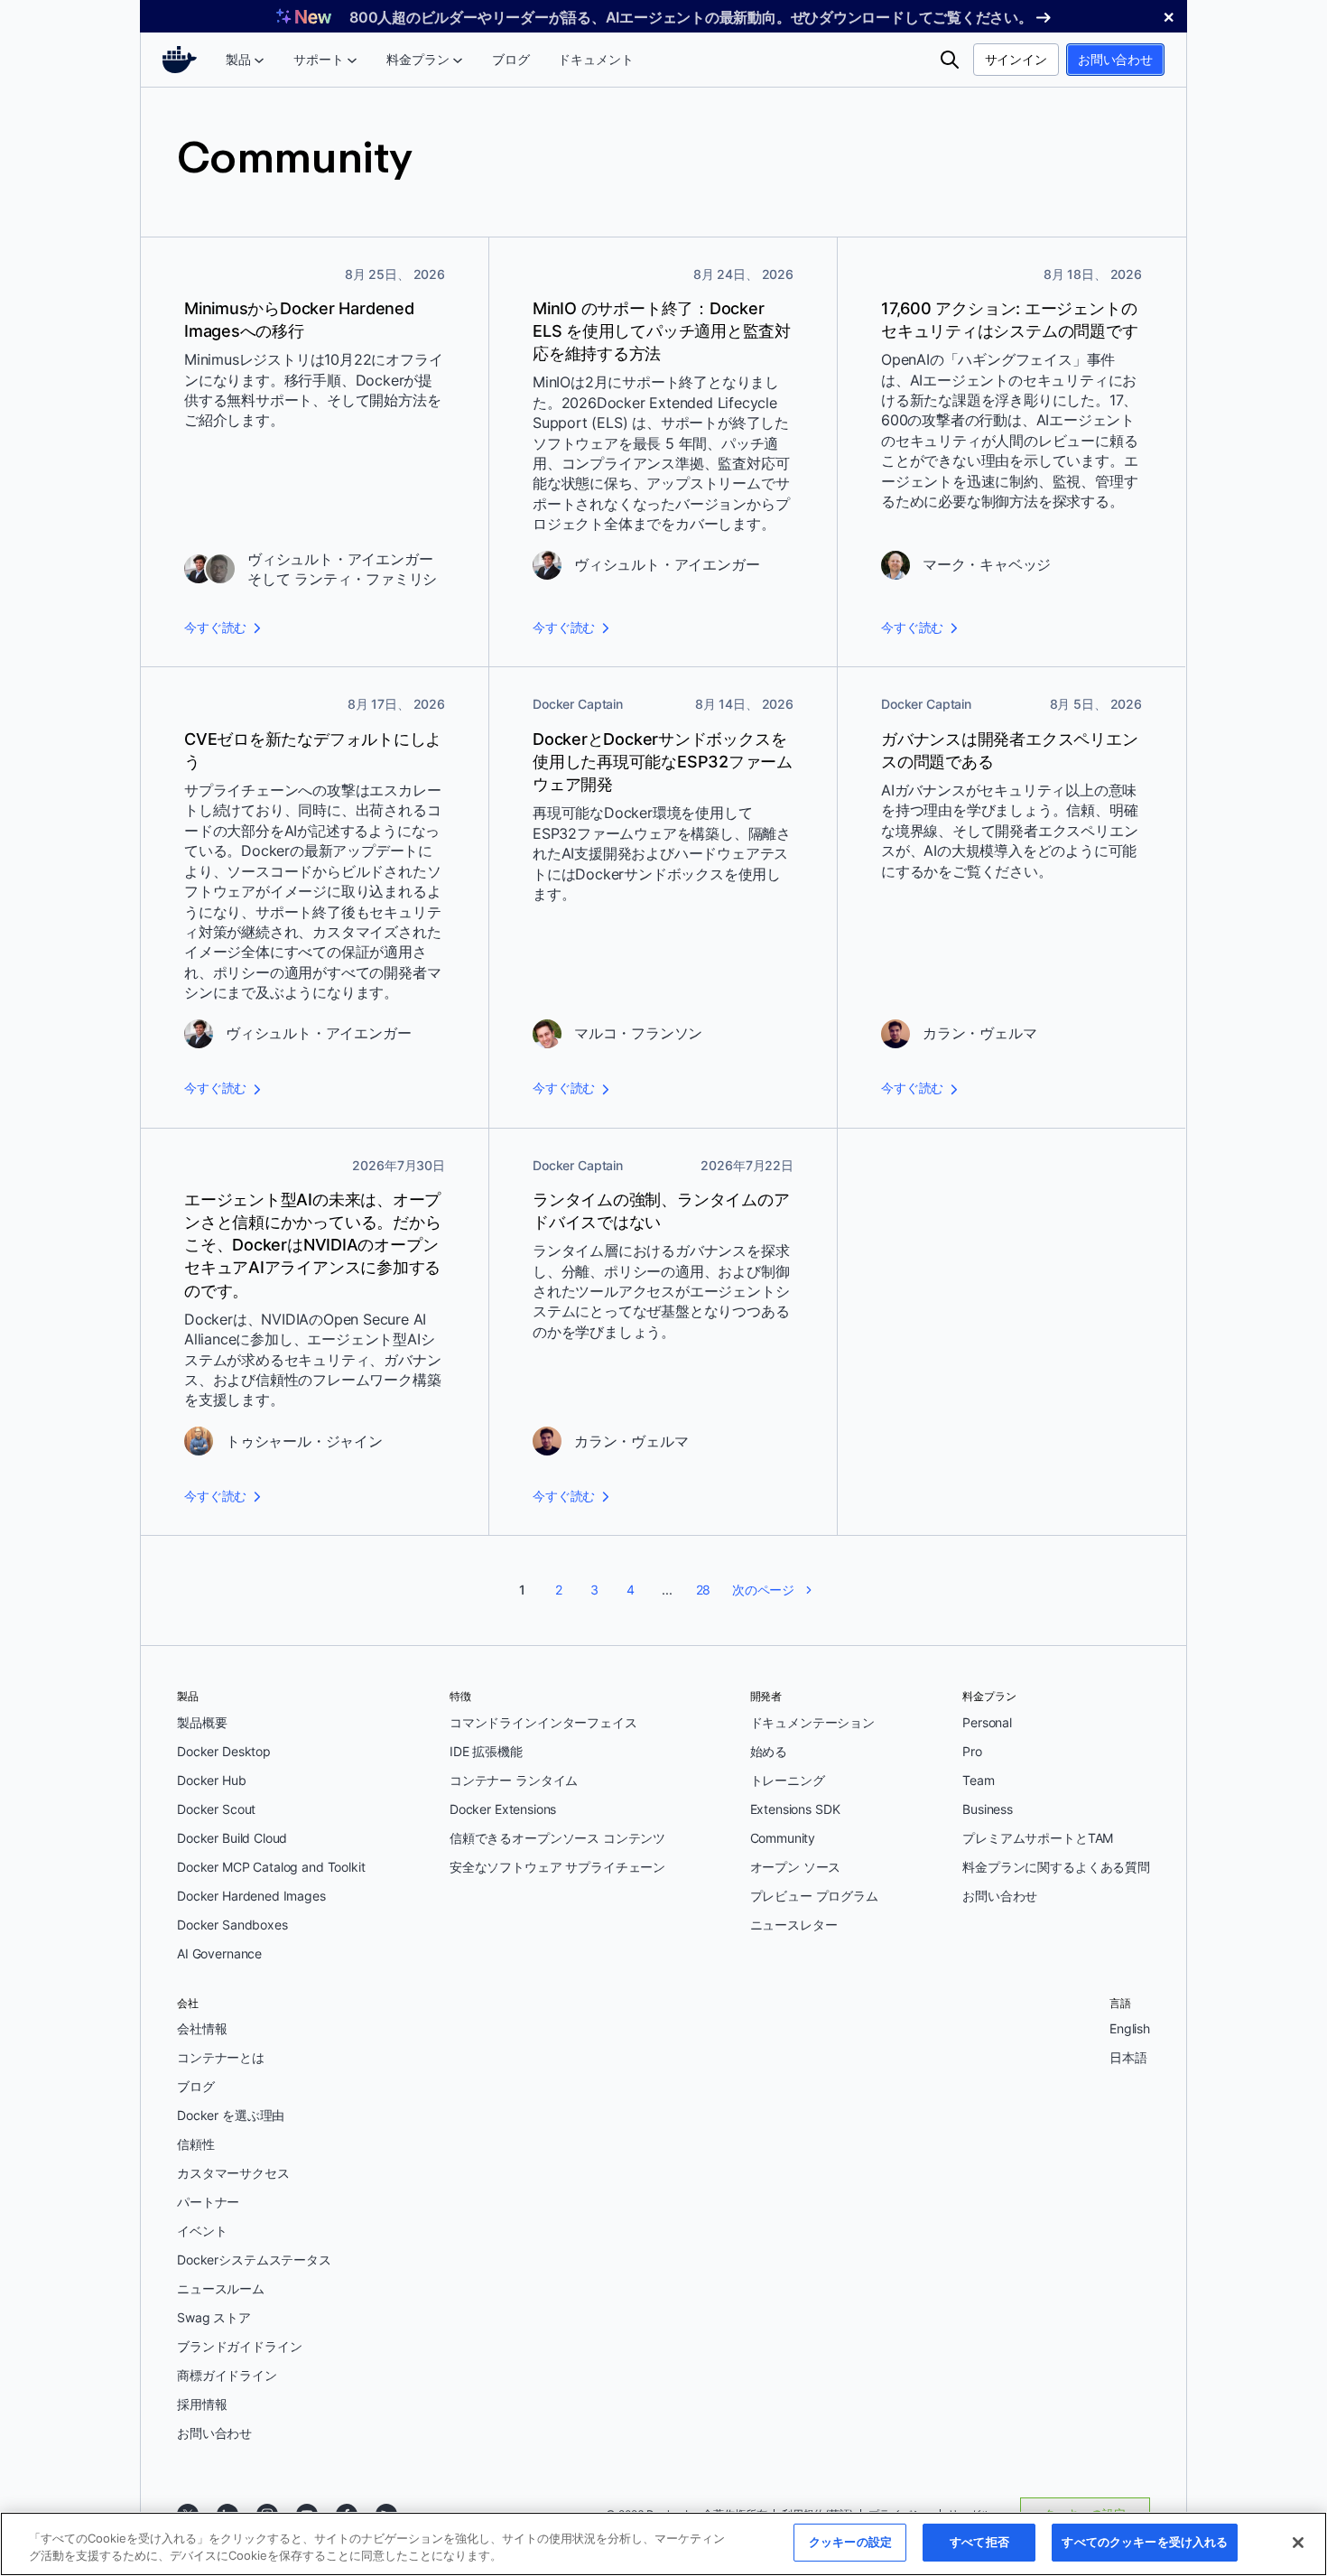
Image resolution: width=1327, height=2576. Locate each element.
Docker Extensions (503, 1809)
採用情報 (202, 2404)
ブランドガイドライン (240, 2346)
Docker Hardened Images (251, 1896)
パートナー (208, 2202)
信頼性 (196, 2144)
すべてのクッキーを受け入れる (1145, 2542)
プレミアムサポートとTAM (1038, 1838)
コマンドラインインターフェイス (543, 1722)
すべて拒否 (979, 2542)
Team (978, 1780)
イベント (202, 2231)
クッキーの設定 (850, 2542)
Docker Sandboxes (232, 1925)
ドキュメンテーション (813, 1722)
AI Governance (219, 1953)
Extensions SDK (795, 1809)
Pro (972, 1751)
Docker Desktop (224, 1751)
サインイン (1016, 59)
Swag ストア (214, 2317)
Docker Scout (216, 1809)
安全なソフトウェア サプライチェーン (557, 1867)
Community (783, 1838)
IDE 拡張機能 (486, 1751)
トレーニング (788, 1780)
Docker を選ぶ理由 (231, 2115)
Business (988, 1809)
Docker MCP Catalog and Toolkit (271, 1867)
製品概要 (202, 1722)
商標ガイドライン (227, 2375)
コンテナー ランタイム (514, 1780)
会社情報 (202, 2028)
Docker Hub (212, 1780)
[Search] (950, 60)
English (1130, 2028)
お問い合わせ (1115, 59)
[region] (663, 2544)
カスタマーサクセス (233, 2173)
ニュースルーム (221, 2288)
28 (704, 1590)
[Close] (1298, 2543)
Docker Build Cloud (232, 1838)
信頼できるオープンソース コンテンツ (557, 1838)
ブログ (196, 2086)
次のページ (763, 1590)
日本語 (1128, 2057)
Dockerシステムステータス (254, 2260)
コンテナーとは (221, 2057)
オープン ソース (796, 1867)
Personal (987, 1722)
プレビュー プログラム (814, 1896)
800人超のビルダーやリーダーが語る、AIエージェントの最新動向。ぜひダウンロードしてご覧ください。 (691, 17)
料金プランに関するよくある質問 (1056, 1867)
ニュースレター (794, 1925)
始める (769, 1751)
